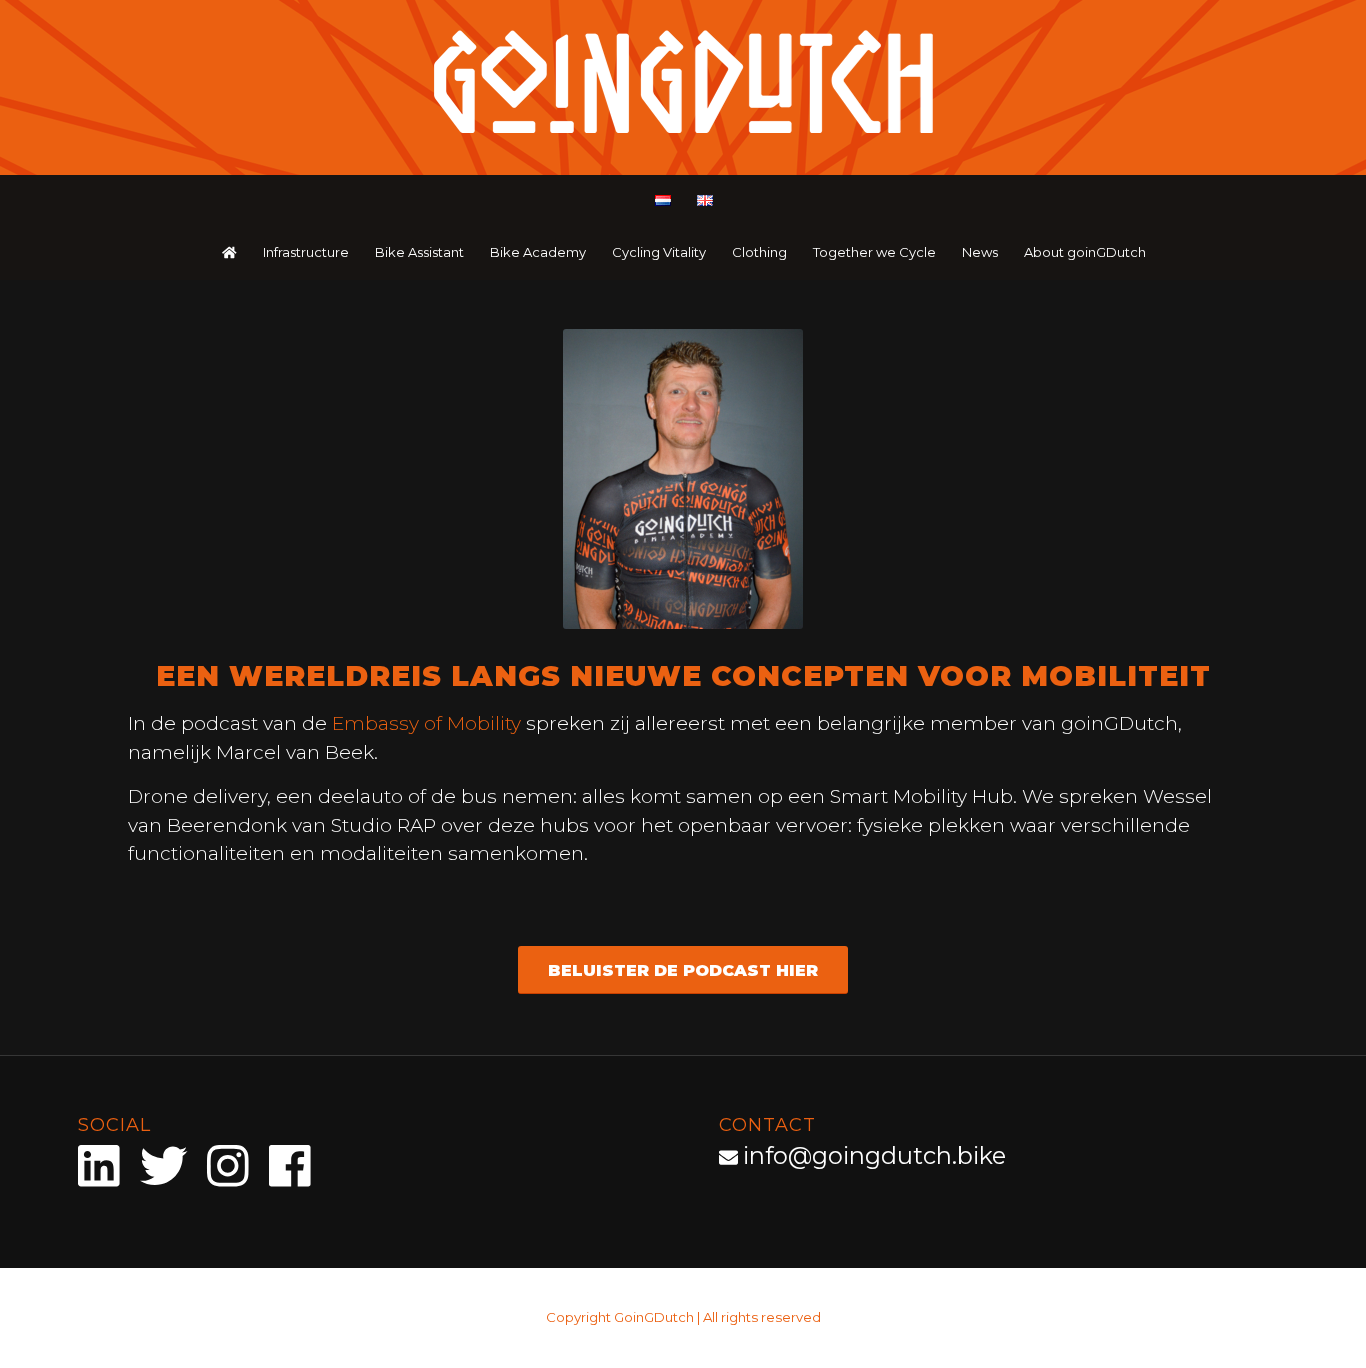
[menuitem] (662, 201)
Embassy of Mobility (426, 723)
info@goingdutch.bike (874, 1155)
